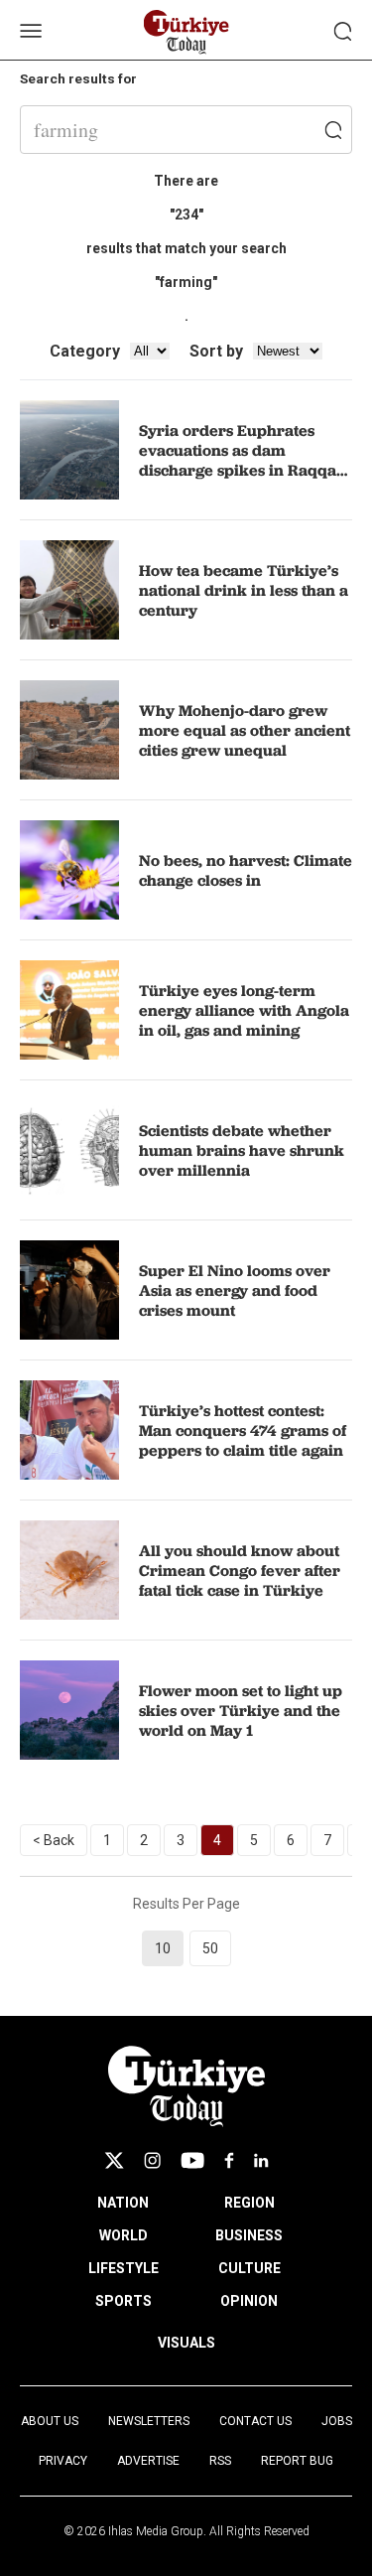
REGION (249, 2203)
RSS (220, 2461)
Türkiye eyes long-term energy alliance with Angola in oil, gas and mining (244, 1010)
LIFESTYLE (124, 2268)
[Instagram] (152, 2160)
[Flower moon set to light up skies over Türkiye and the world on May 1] (69, 1710)
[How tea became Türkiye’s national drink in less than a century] (69, 590)
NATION (123, 2203)
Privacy (63, 2461)
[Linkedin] (261, 2160)
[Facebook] (229, 2160)
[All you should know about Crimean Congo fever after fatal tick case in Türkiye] (69, 1570)
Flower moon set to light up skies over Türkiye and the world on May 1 (241, 1710)
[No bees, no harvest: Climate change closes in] (69, 870)
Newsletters (149, 2421)
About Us (50, 2421)
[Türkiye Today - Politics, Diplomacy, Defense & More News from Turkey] (186, 32)
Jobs (337, 2421)
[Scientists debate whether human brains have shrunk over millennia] (69, 1150)
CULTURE (249, 2268)
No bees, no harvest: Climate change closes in (246, 870)
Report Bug (297, 2461)
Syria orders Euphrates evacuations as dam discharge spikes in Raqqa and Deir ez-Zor (238, 460)
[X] (114, 2160)
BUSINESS (249, 2235)
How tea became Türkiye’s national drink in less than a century (244, 590)
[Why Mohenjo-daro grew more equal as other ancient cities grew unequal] (69, 730)
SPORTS (124, 2301)
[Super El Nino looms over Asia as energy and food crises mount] (69, 1290)
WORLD (124, 2235)
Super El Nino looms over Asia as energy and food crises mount (235, 1290)
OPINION (249, 2301)
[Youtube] (192, 2160)
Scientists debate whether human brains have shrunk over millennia (242, 1150)
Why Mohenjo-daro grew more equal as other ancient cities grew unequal (245, 730)
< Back (54, 1840)
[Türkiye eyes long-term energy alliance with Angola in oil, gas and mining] (69, 1010)
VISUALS (186, 2343)
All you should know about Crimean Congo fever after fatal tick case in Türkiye (240, 1570)
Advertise (148, 2461)
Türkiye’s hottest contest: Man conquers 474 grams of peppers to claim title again (243, 1430)
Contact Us (255, 2421)
